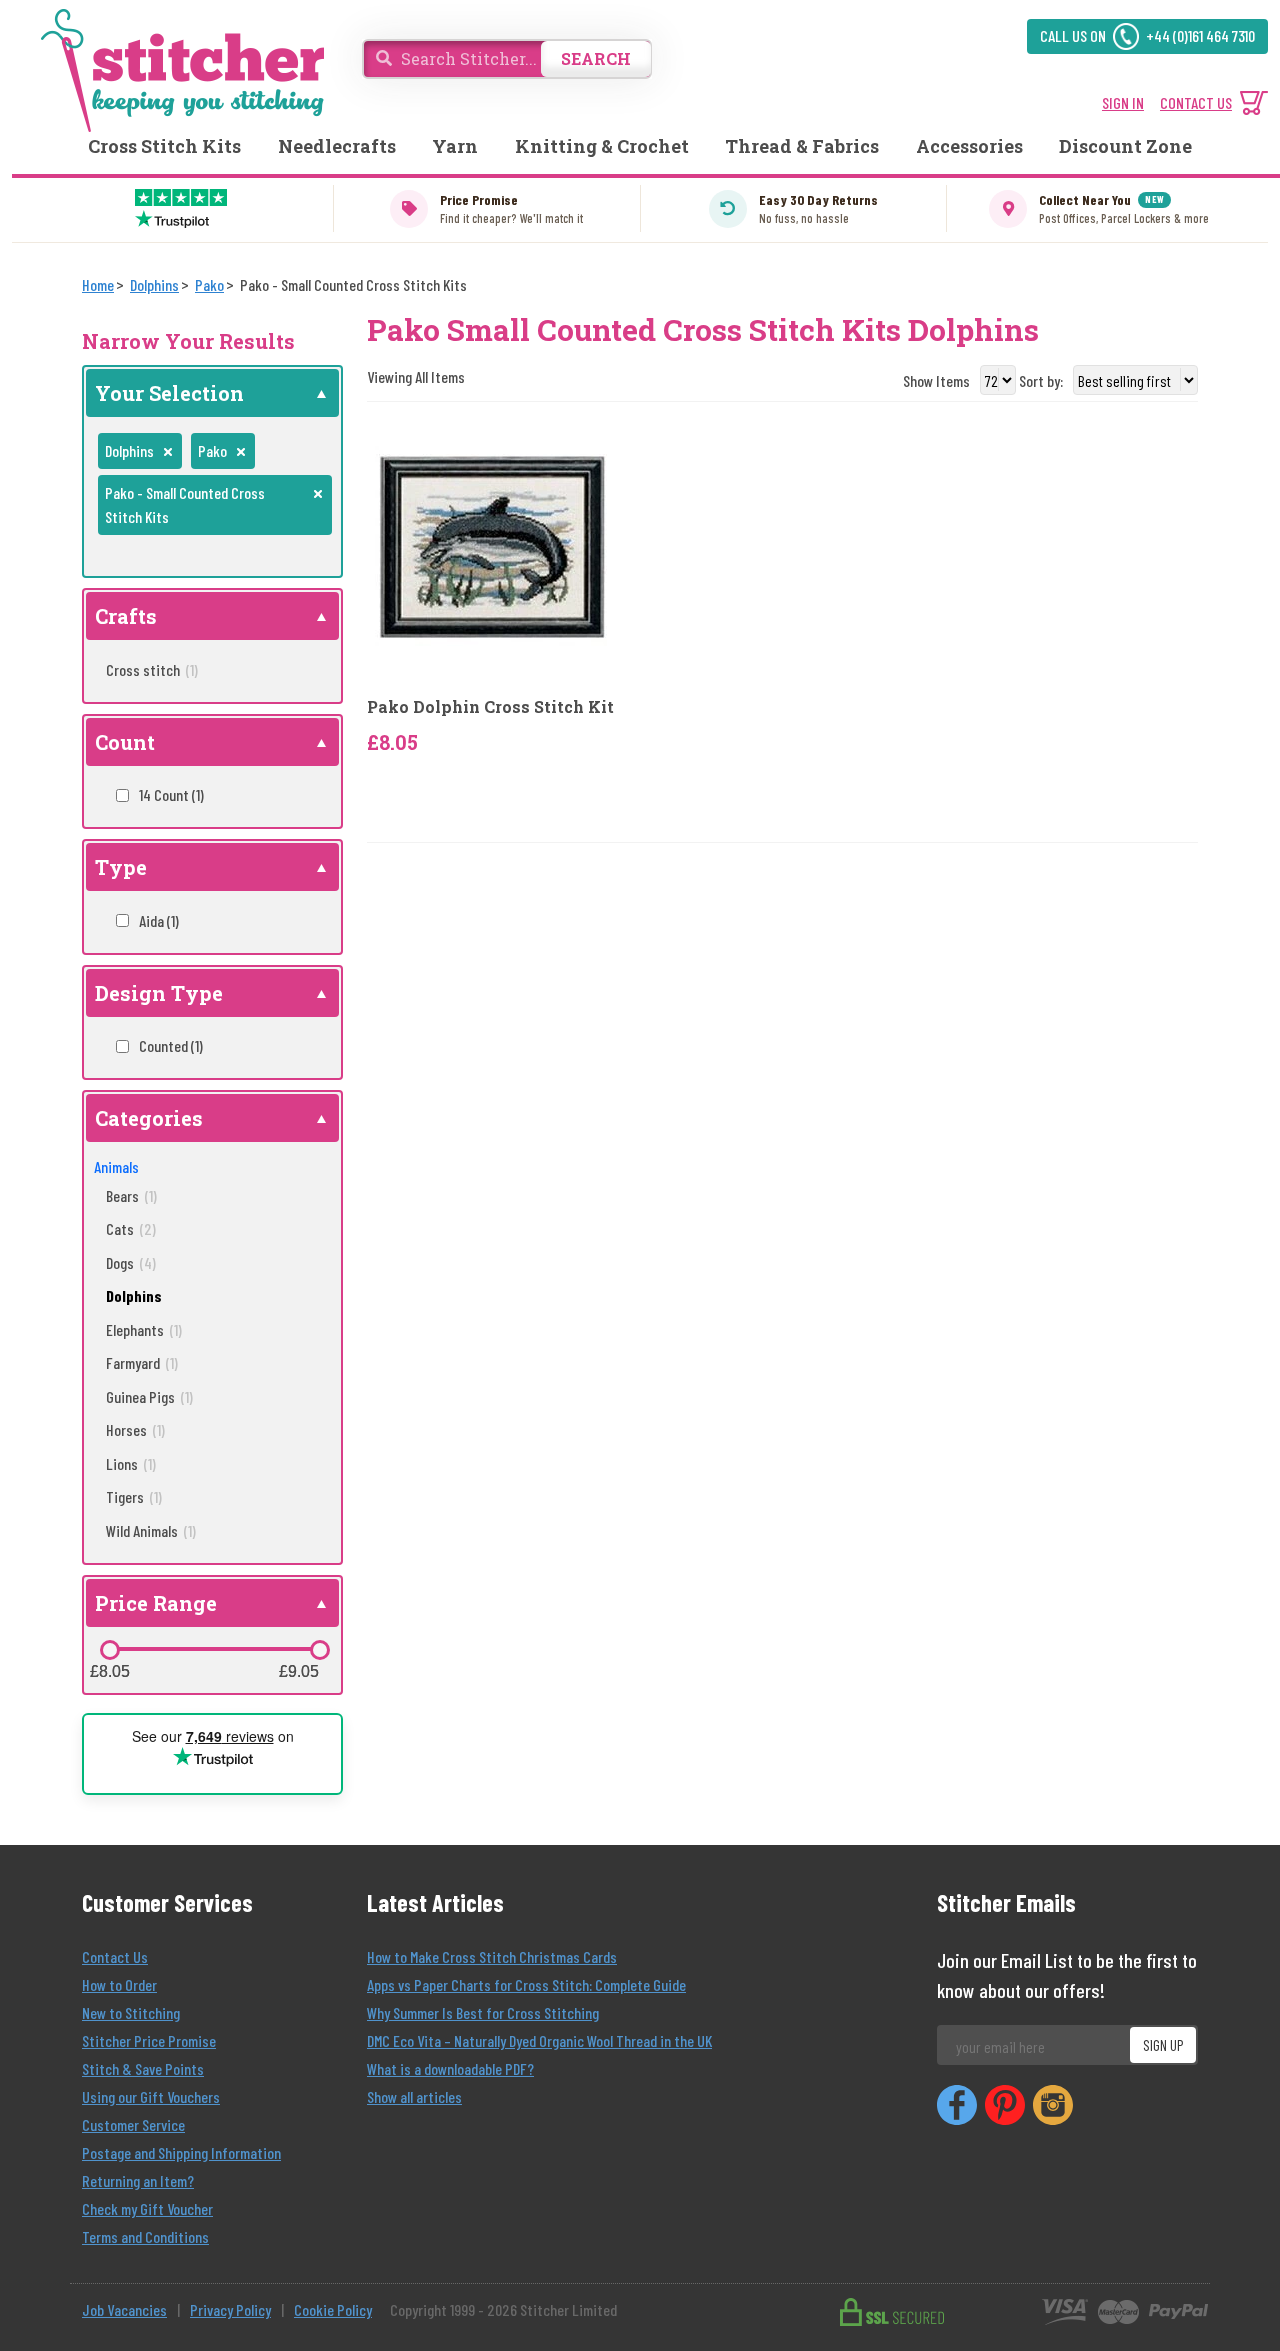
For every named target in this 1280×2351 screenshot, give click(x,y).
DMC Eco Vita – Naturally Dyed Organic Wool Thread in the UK (539, 2040)
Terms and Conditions (145, 2236)
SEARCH (596, 58)
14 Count (171, 794)
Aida (159, 920)
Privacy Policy (230, 2309)
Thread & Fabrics (802, 146)
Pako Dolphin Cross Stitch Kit (490, 706)
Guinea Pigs (149, 1396)
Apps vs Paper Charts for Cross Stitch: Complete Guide (526, 1984)
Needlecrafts (337, 146)
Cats (131, 1228)
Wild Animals (151, 1530)
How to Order (119, 1984)
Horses (135, 1429)
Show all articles (414, 2096)
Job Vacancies (124, 2309)
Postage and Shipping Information (181, 2152)
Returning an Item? (138, 2180)
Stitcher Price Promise (149, 2040)
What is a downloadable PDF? (450, 2068)
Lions (131, 1463)
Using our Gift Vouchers (151, 2096)
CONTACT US (1196, 102)
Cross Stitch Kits (164, 146)
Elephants (144, 1329)
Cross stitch (152, 669)
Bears (131, 1195)
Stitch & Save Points (143, 2068)
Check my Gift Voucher (147, 2208)
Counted (171, 1045)
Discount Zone (1125, 146)
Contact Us (115, 1956)
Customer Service (133, 2124)
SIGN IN (1123, 102)
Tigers (134, 1496)
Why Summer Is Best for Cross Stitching (483, 2012)
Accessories (969, 146)
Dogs (131, 1262)
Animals (116, 1166)
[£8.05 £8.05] (110, 1650)
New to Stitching (131, 2012)
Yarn (455, 146)
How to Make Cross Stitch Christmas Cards (492, 1956)
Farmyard (142, 1362)
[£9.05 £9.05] (320, 1650)
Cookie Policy (333, 2309)
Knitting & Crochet (602, 146)
